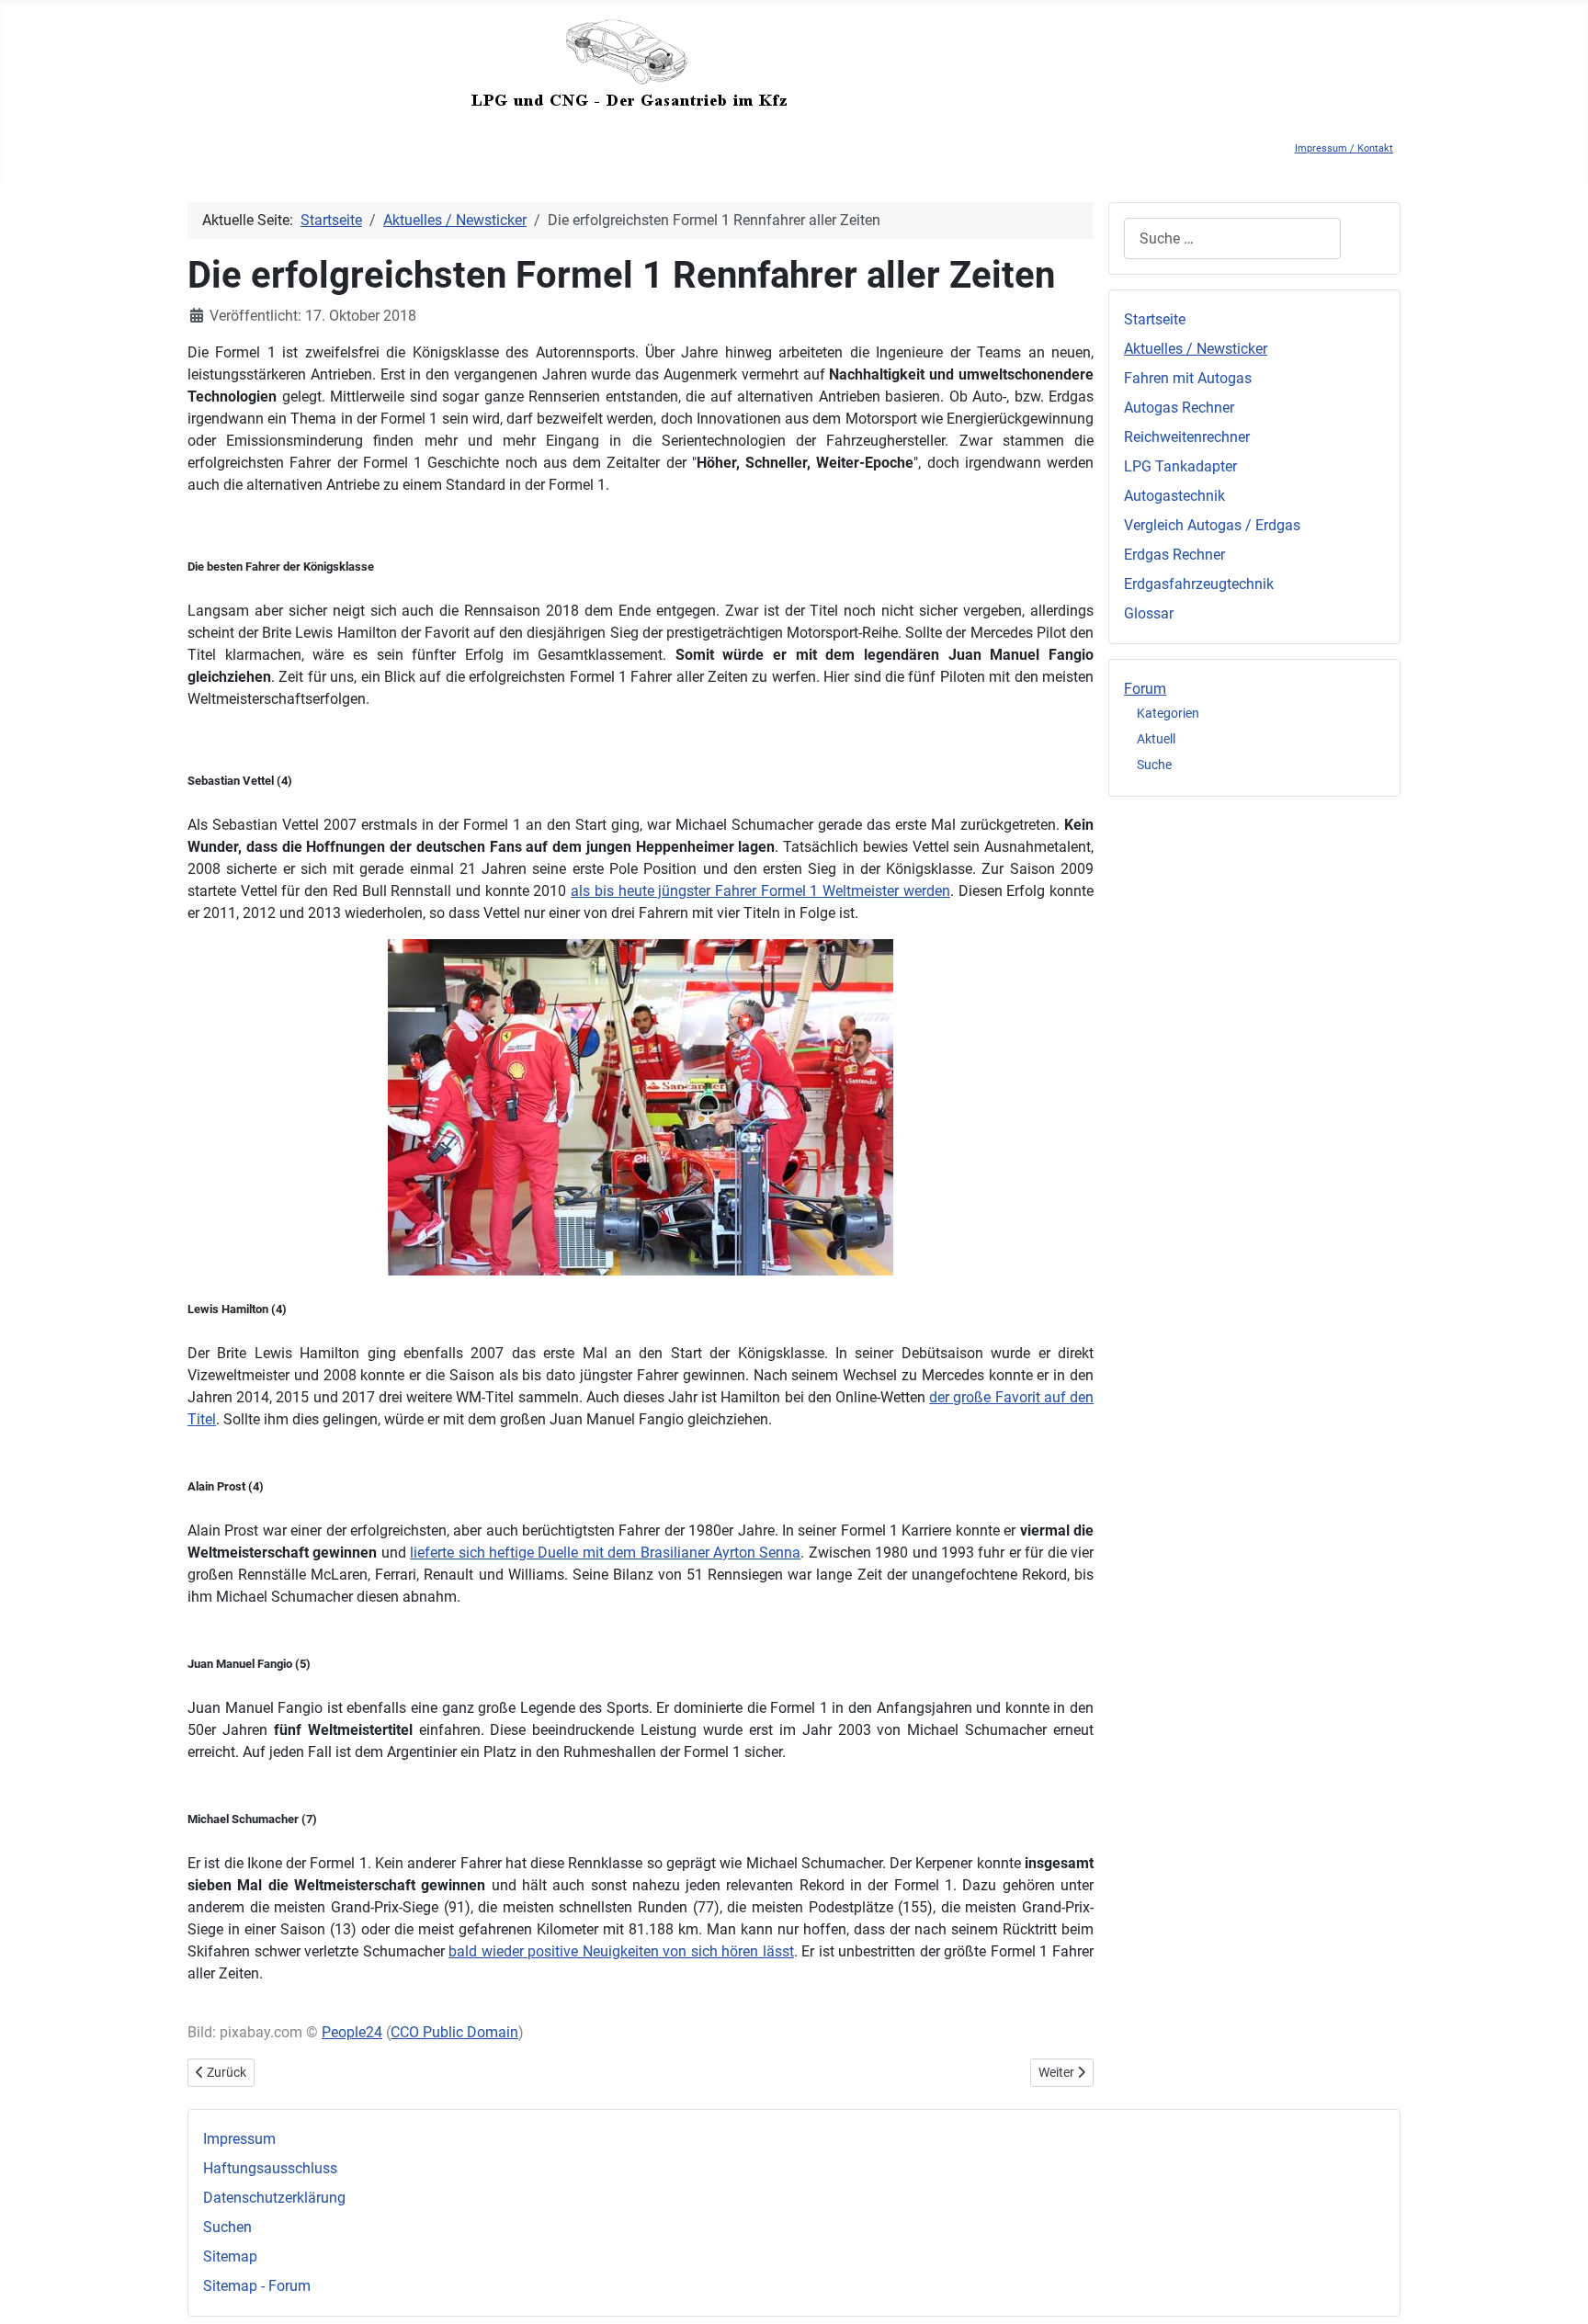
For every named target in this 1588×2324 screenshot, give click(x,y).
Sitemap (230, 2256)
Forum (1145, 689)
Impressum (239, 2139)
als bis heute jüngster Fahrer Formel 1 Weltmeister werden (760, 891)
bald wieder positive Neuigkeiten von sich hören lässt (621, 1951)
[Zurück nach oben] (1556, 2290)
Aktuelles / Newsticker (1196, 349)
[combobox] (1232, 238)
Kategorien (1168, 713)
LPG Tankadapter (1180, 466)
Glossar (1149, 613)
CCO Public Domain (454, 2032)
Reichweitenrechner (1187, 437)
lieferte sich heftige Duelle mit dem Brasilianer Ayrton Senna (605, 1553)
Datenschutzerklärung (274, 2198)
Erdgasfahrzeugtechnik (1199, 584)
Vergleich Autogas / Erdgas (1212, 525)
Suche (1154, 765)
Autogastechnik (1174, 496)
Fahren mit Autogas (1188, 378)
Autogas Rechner (1179, 408)
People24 (352, 2032)
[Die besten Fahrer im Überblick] (641, 1107)
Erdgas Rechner (1174, 555)
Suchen (227, 2227)
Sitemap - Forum (257, 2286)
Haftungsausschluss (270, 2168)
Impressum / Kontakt (1344, 148)
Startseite (1155, 319)
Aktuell (1156, 739)
